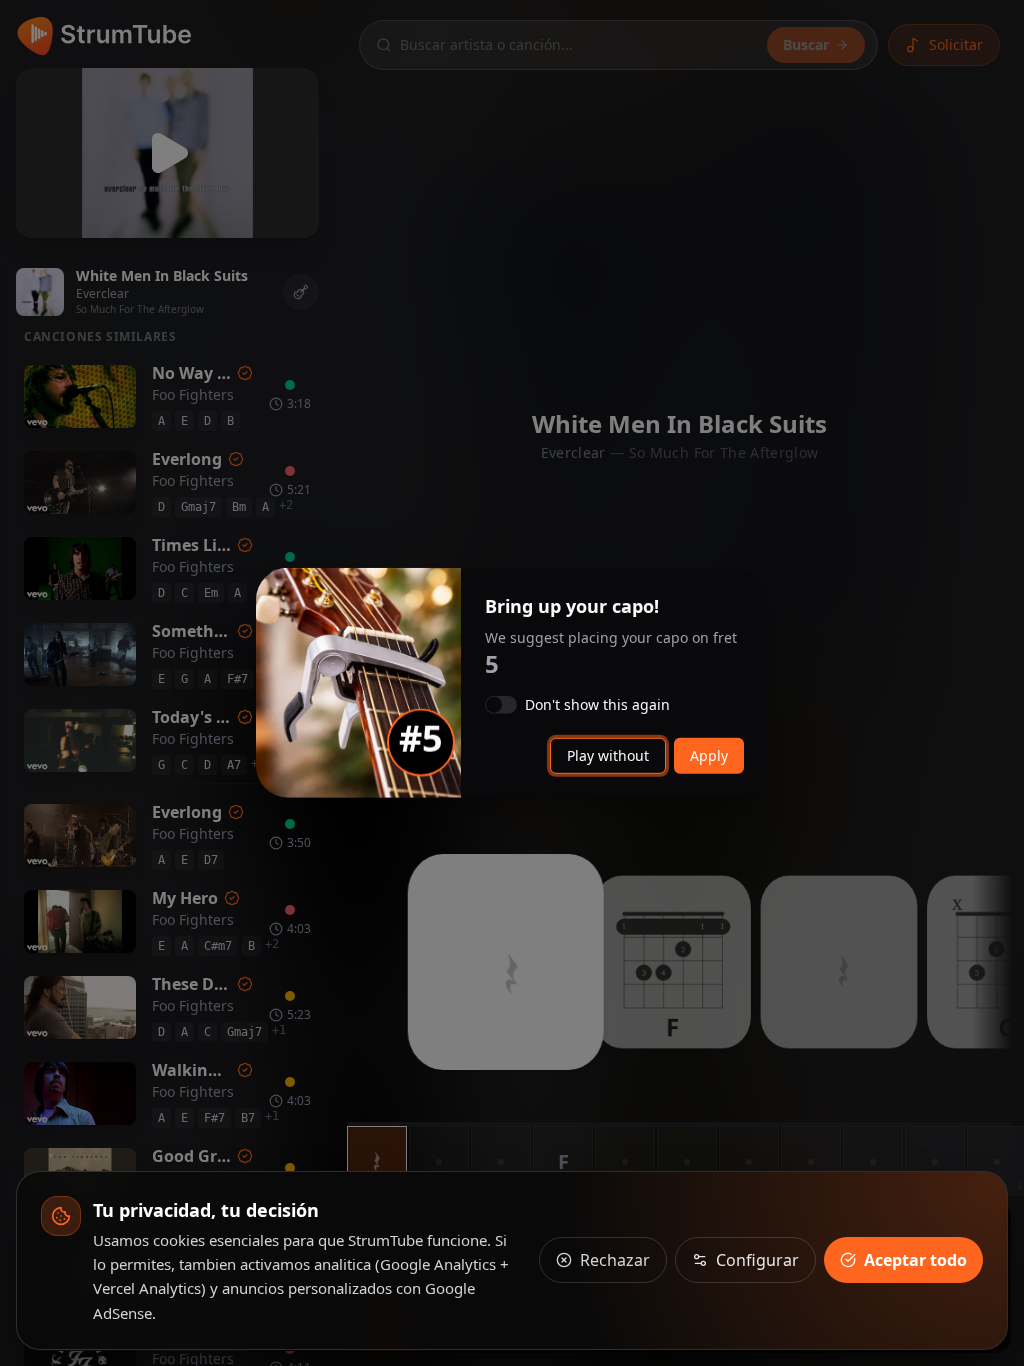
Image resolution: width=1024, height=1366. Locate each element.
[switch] (501, 705)
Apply (709, 755)
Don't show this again (597, 705)
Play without (608, 755)
